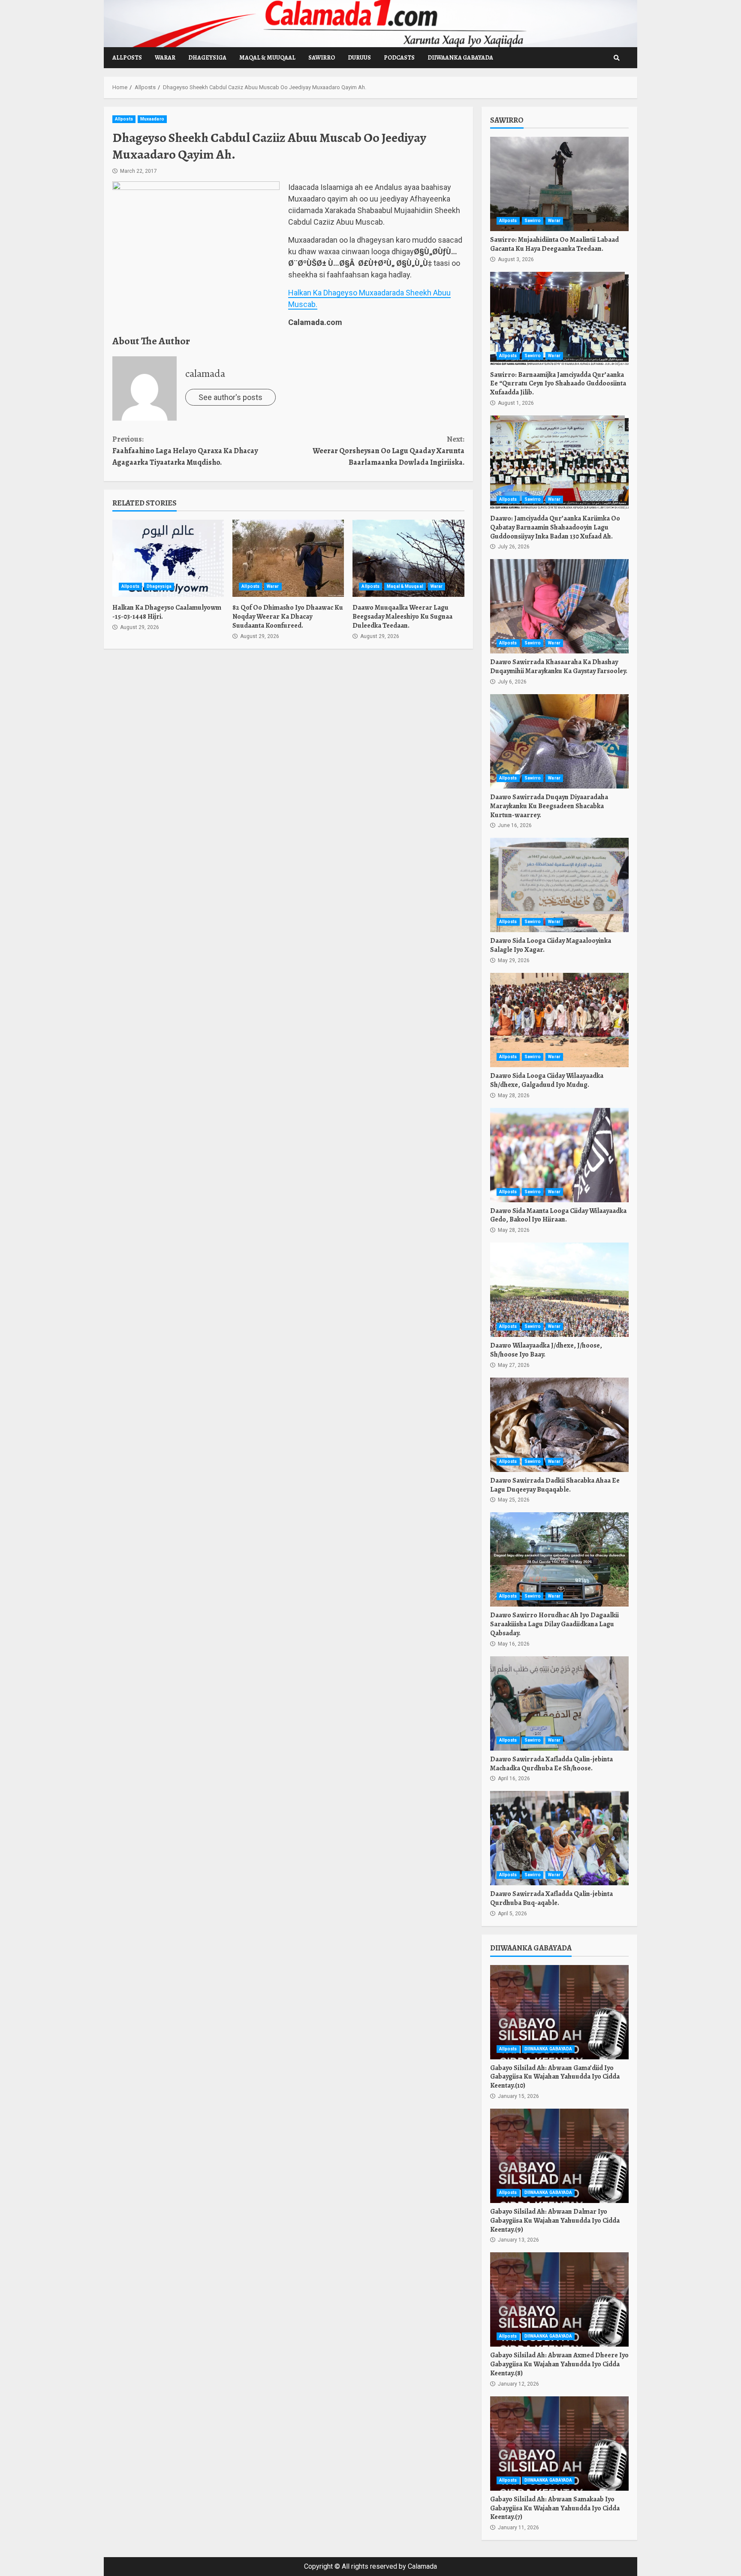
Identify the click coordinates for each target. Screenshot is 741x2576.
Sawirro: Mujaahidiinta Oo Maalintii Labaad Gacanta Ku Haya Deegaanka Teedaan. (559, 184)
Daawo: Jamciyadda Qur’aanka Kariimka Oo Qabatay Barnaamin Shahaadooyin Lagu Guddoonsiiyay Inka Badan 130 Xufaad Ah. (559, 463)
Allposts (127, 58)
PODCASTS (399, 58)
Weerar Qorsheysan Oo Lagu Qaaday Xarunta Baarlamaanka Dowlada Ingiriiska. (388, 451)
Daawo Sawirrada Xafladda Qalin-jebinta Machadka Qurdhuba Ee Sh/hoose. (559, 1703)
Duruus (359, 58)
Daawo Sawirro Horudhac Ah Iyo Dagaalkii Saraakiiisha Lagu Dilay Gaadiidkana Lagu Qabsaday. (559, 1559)
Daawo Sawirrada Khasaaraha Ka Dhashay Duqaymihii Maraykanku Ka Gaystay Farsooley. (559, 606)
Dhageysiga (207, 58)
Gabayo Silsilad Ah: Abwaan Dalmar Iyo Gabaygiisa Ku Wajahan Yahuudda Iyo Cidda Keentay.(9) (559, 2156)
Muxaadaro (152, 119)
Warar (165, 58)
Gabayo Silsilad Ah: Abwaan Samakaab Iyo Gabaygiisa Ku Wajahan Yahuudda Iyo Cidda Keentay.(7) (559, 2444)
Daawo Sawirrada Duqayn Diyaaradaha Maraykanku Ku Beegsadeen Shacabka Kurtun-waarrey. (559, 741)
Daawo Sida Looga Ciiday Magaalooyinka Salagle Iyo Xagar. (559, 885)
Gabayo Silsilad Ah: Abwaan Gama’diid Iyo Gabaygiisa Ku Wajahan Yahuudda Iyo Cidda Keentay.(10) (559, 2012)
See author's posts (230, 397)
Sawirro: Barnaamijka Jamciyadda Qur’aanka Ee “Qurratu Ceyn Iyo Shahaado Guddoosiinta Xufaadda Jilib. (559, 319)
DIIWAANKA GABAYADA (460, 58)
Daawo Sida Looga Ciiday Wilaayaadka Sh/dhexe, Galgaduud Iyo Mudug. (559, 1020)
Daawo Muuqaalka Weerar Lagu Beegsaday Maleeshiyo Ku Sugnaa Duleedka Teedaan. (408, 558)
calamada (205, 373)
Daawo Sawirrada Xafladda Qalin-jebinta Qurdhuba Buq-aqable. (559, 1838)
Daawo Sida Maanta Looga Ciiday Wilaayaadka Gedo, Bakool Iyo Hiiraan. (559, 1155)
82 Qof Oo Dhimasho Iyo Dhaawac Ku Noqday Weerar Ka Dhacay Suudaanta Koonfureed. (288, 558)
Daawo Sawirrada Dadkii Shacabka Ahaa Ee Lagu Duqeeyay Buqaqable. (559, 1425)
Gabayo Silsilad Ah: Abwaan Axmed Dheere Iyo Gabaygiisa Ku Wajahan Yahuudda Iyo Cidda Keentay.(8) (559, 2299)
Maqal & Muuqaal (267, 58)
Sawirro (322, 58)
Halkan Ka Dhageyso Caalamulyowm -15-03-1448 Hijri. (168, 558)
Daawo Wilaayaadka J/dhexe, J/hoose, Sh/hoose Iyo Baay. (559, 1290)
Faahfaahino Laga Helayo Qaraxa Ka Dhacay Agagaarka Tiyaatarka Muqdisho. (185, 451)
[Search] (617, 58)
